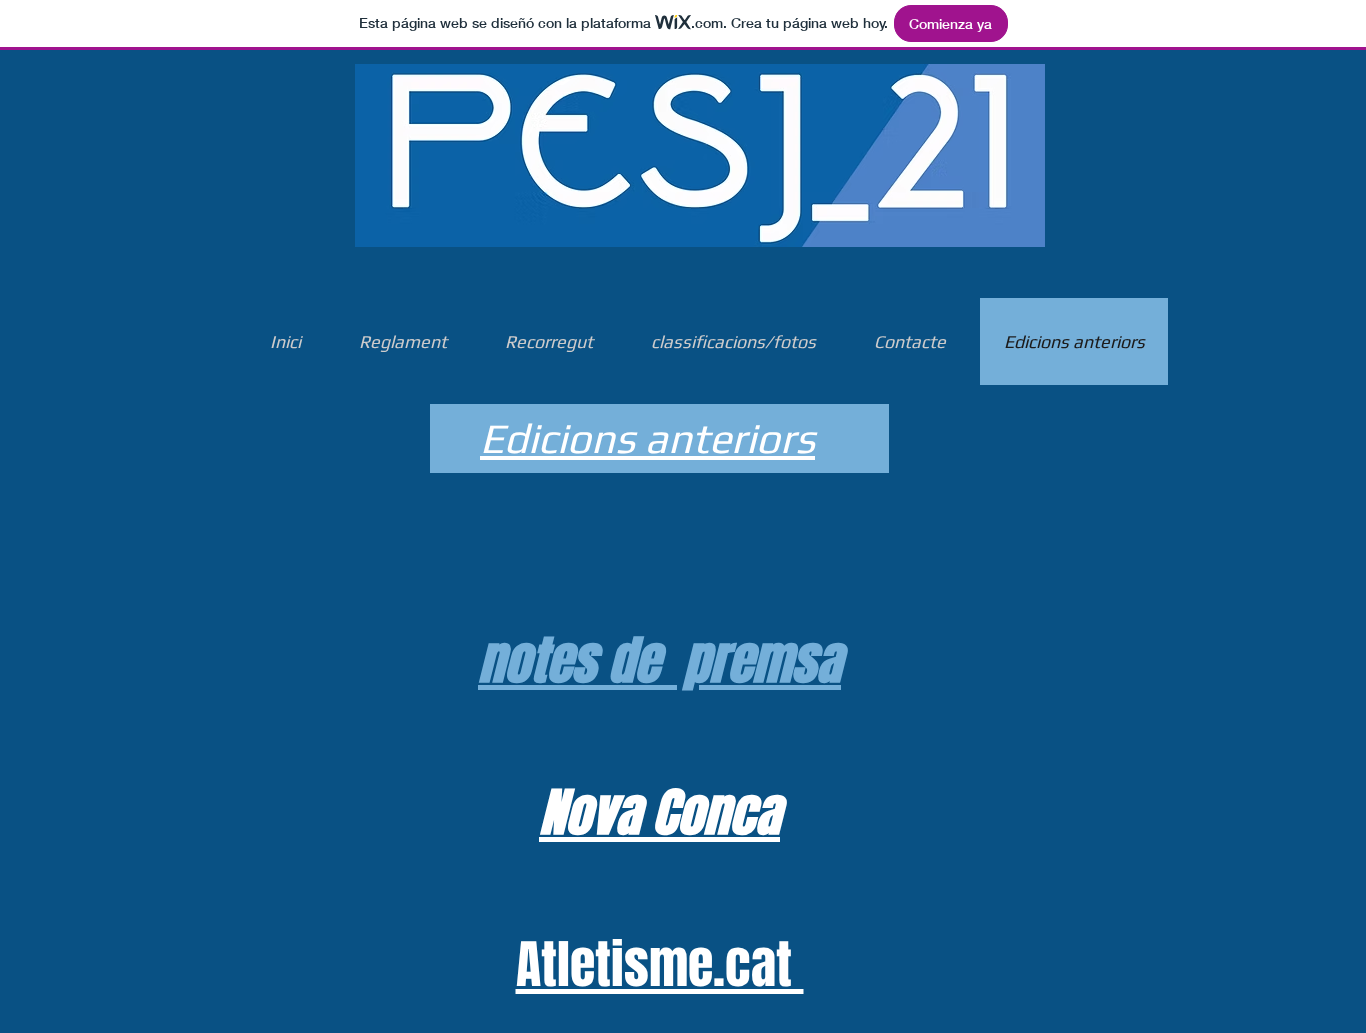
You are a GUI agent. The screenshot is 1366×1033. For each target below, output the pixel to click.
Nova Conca (659, 813)
